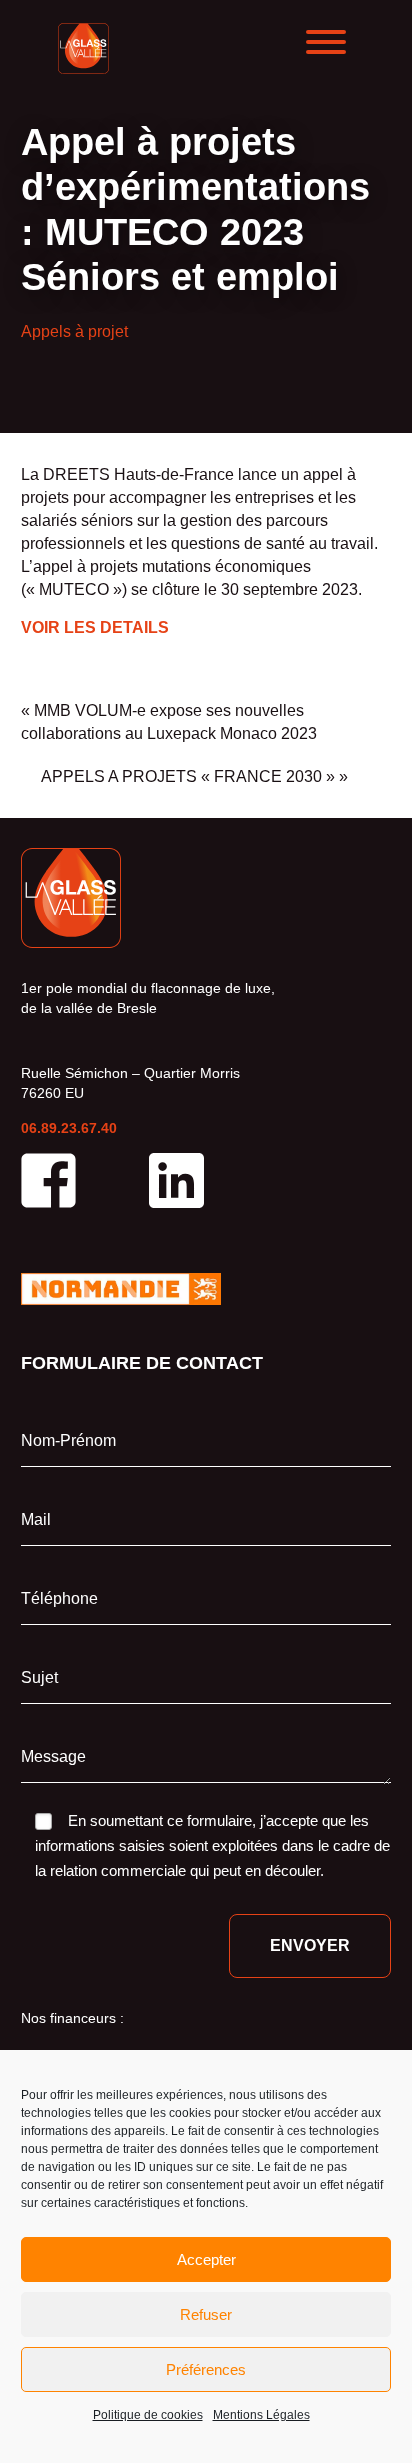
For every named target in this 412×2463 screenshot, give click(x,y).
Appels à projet (74, 331)
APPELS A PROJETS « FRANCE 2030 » (188, 776)
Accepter (206, 2259)
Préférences (206, 2369)
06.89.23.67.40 (69, 1128)
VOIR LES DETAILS (95, 627)
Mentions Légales (261, 2415)
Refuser (206, 2314)
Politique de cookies (148, 2415)
